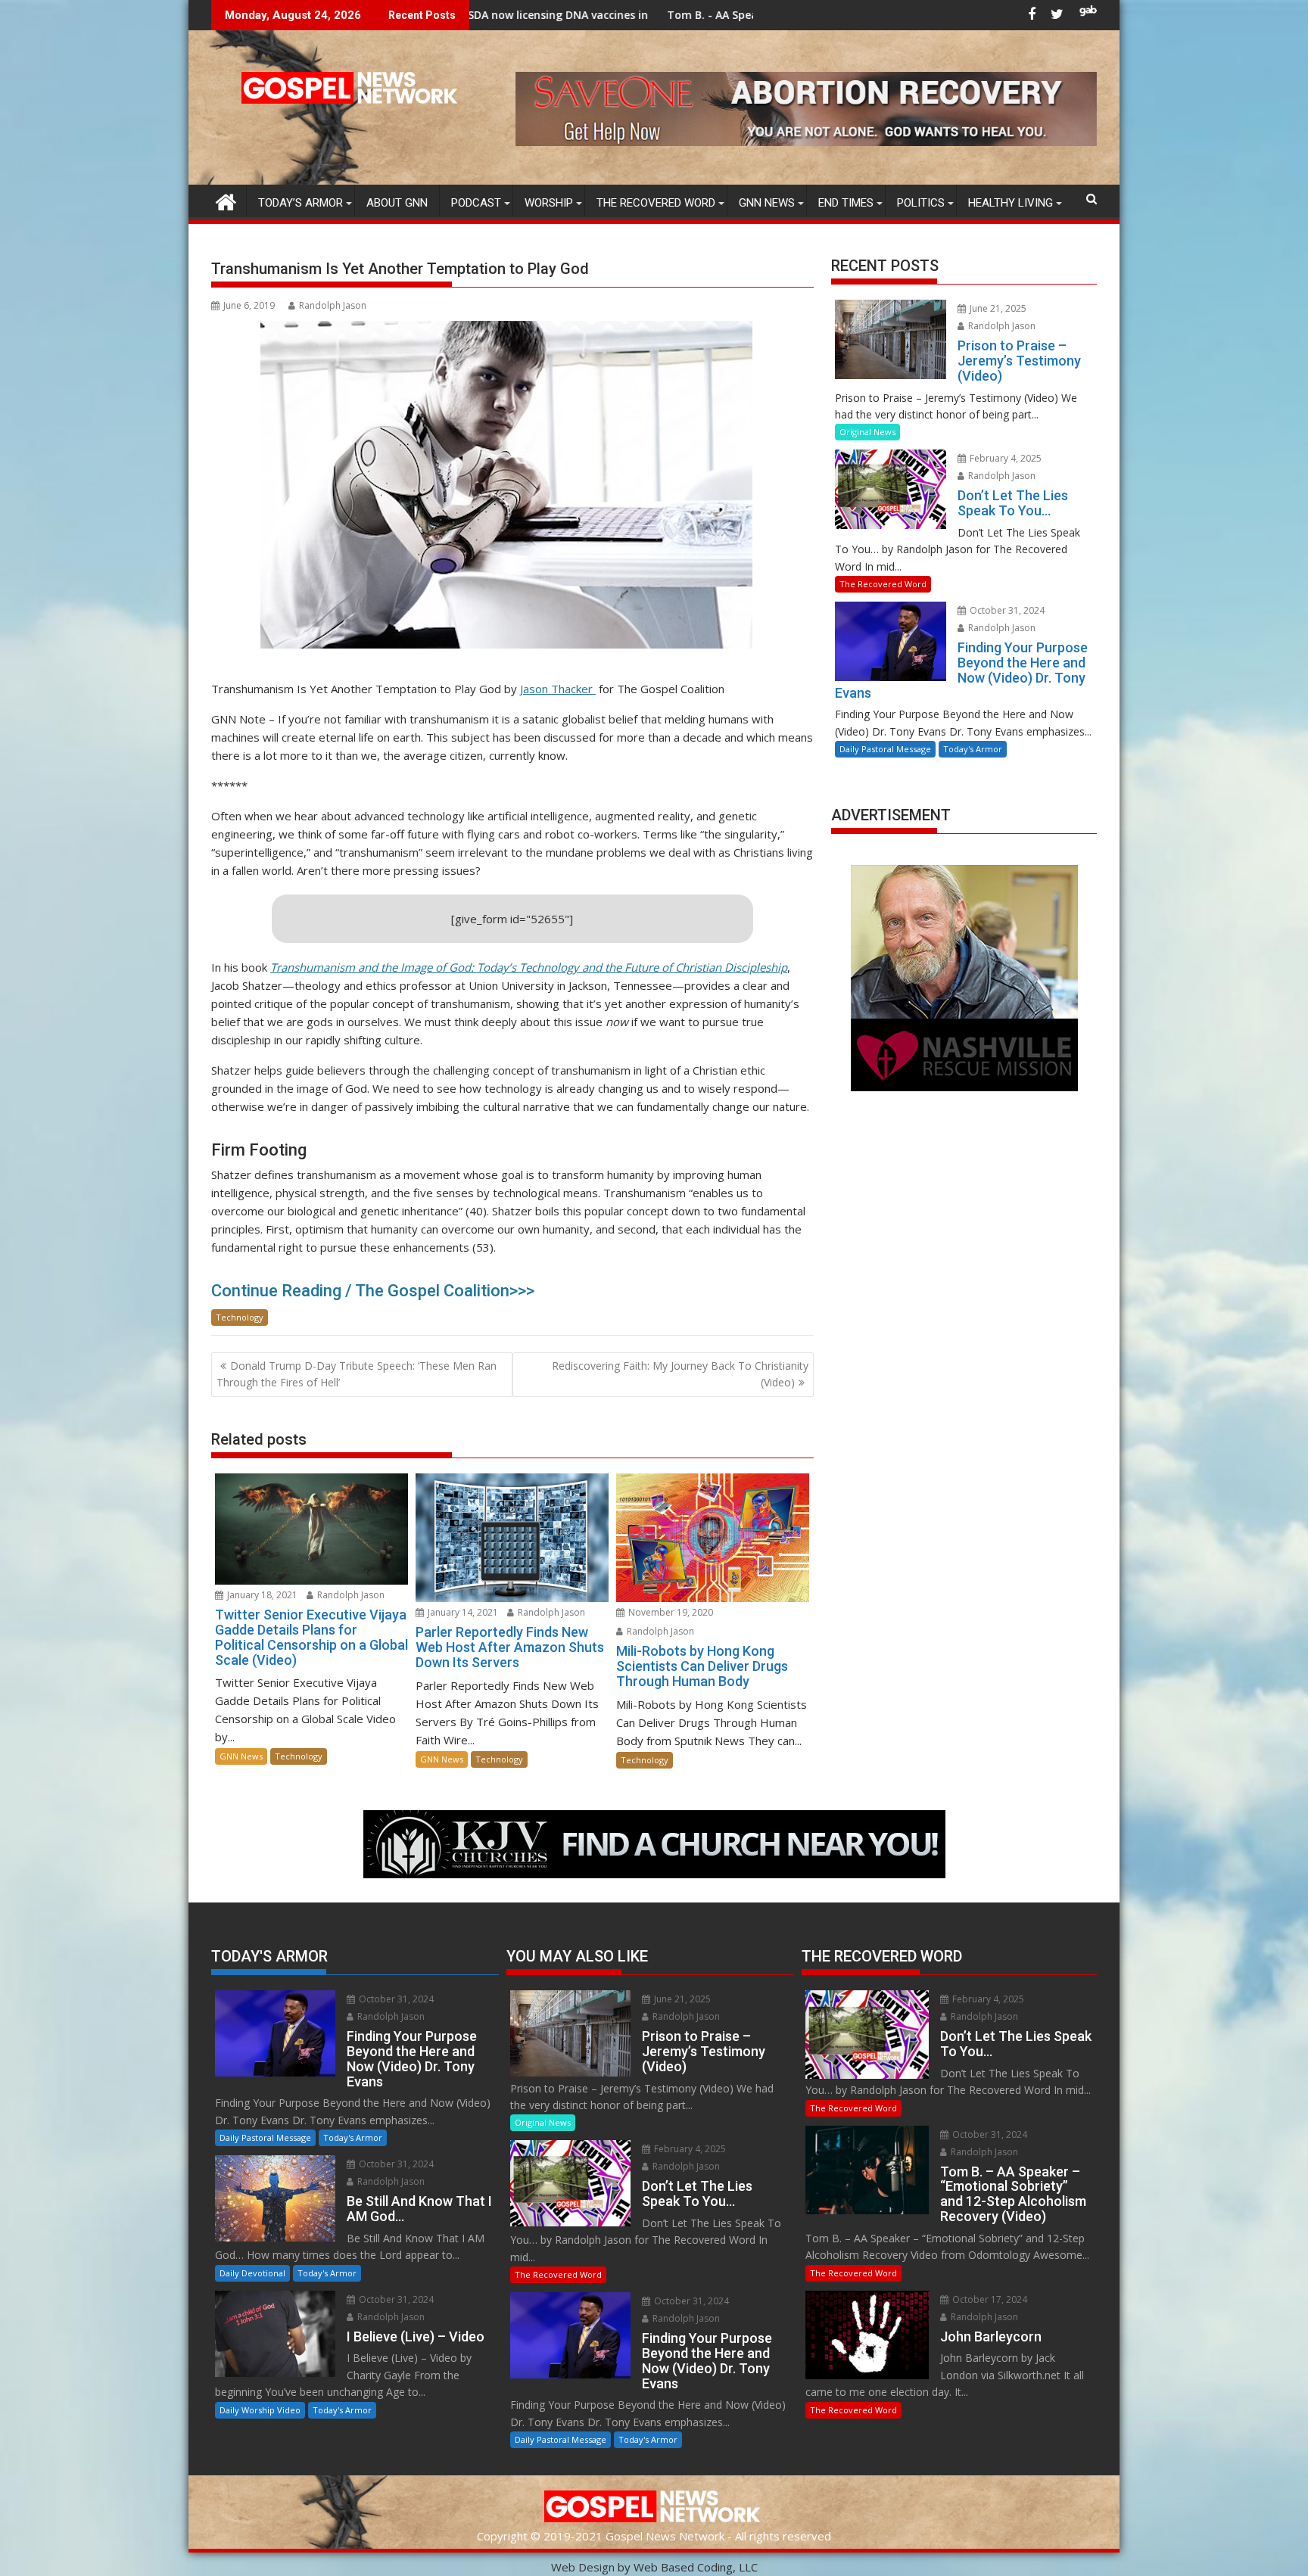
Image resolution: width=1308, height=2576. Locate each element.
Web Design (583, 2567)
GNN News (767, 203)
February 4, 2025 (1004, 458)
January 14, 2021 (462, 1612)
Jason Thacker (558, 689)
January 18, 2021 (261, 1595)
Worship (549, 203)
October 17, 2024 (989, 2299)
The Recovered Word (656, 203)
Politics (921, 203)
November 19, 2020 (670, 1612)
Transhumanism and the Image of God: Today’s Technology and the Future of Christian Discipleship (529, 967)
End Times (846, 203)
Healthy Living (1011, 203)
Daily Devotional (252, 2273)
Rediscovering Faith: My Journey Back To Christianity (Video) (680, 1374)
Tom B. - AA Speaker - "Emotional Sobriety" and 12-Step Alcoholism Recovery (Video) (693, 15)
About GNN (397, 203)
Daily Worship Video (260, 2410)
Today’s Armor (301, 203)
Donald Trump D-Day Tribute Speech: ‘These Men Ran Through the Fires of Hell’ (357, 1374)
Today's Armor (973, 749)
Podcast (476, 203)
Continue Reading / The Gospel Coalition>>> (373, 1291)
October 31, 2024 (1006, 610)
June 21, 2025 (997, 308)
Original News (867, 432)
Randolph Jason (333, 305)
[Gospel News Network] (226, 200)
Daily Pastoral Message (885, 749)
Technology (240, 1317)
